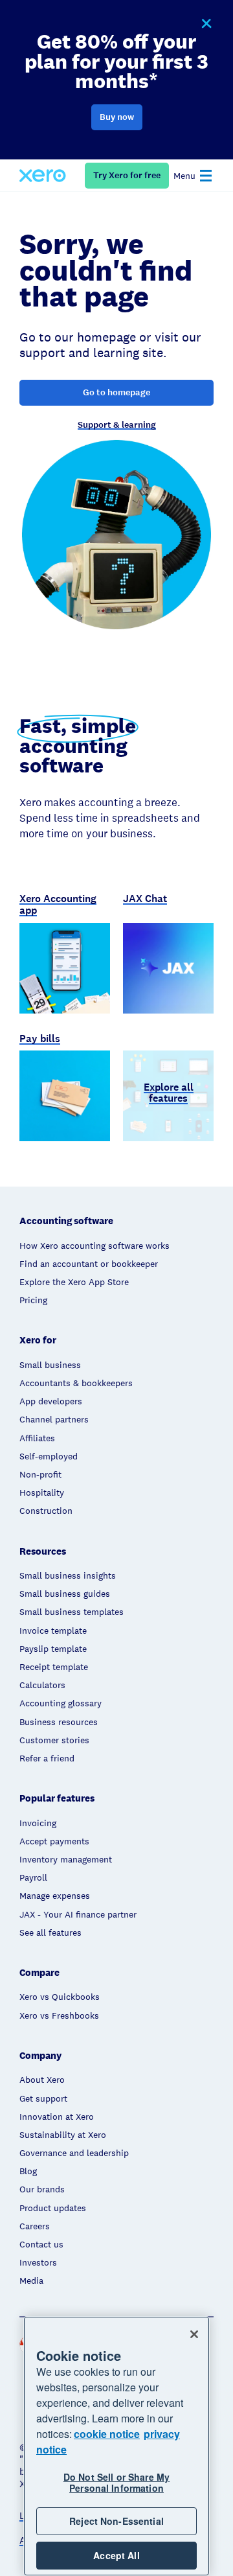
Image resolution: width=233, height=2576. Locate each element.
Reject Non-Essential (116, 2521)
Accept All (116, 2555)
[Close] (194, 2334)
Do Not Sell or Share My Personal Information (116, 2482)
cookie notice (107, 2434)
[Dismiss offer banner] (206, 24)
